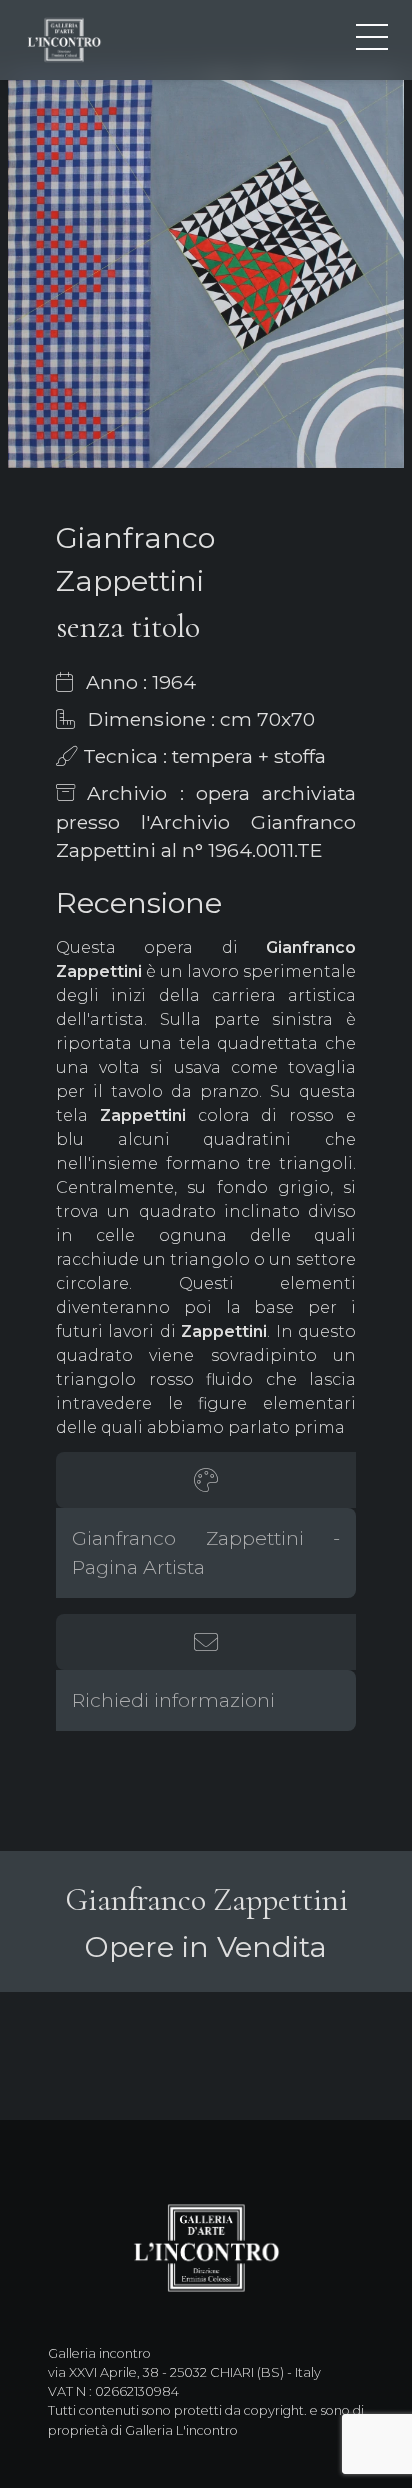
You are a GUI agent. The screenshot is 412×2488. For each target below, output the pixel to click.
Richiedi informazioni (173, 1700)
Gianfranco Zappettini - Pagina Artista (206, 1552)
